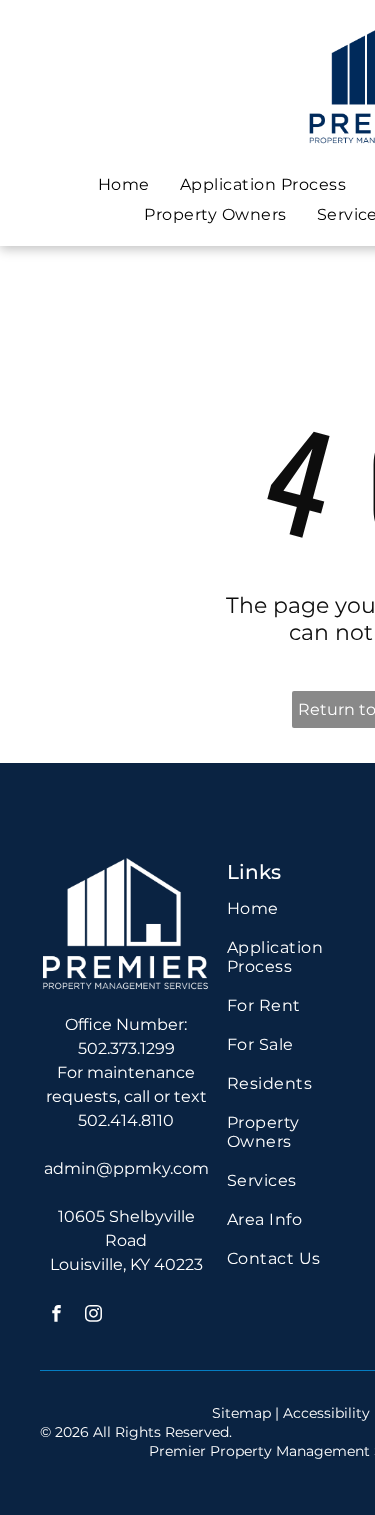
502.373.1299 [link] (126, 1048)
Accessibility (326, 1413)
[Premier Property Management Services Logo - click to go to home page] (126, 867)
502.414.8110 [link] (126, 1120)
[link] (291, 1054)
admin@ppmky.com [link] (126, 1168)
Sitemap (241, 1413)
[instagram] (93, 1316)
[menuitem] (124, 184)
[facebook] (56, 1316)
